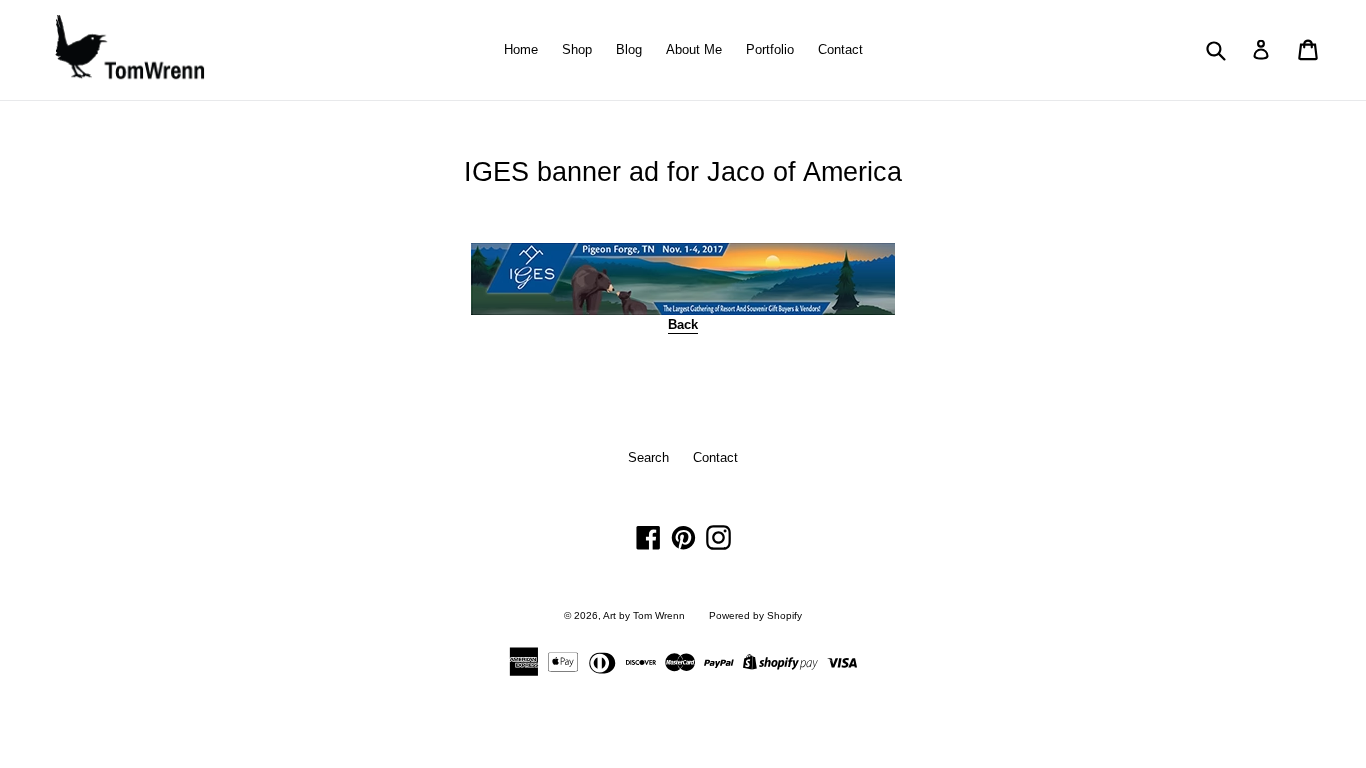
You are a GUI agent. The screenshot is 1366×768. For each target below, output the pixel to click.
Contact (840, 49)
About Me (694, 49)
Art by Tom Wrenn (644, 615)
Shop (577, 49)
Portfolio (770, 49)
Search (648, 457)
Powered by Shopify (755, 615)
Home (521, 49)
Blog (629, 49)
